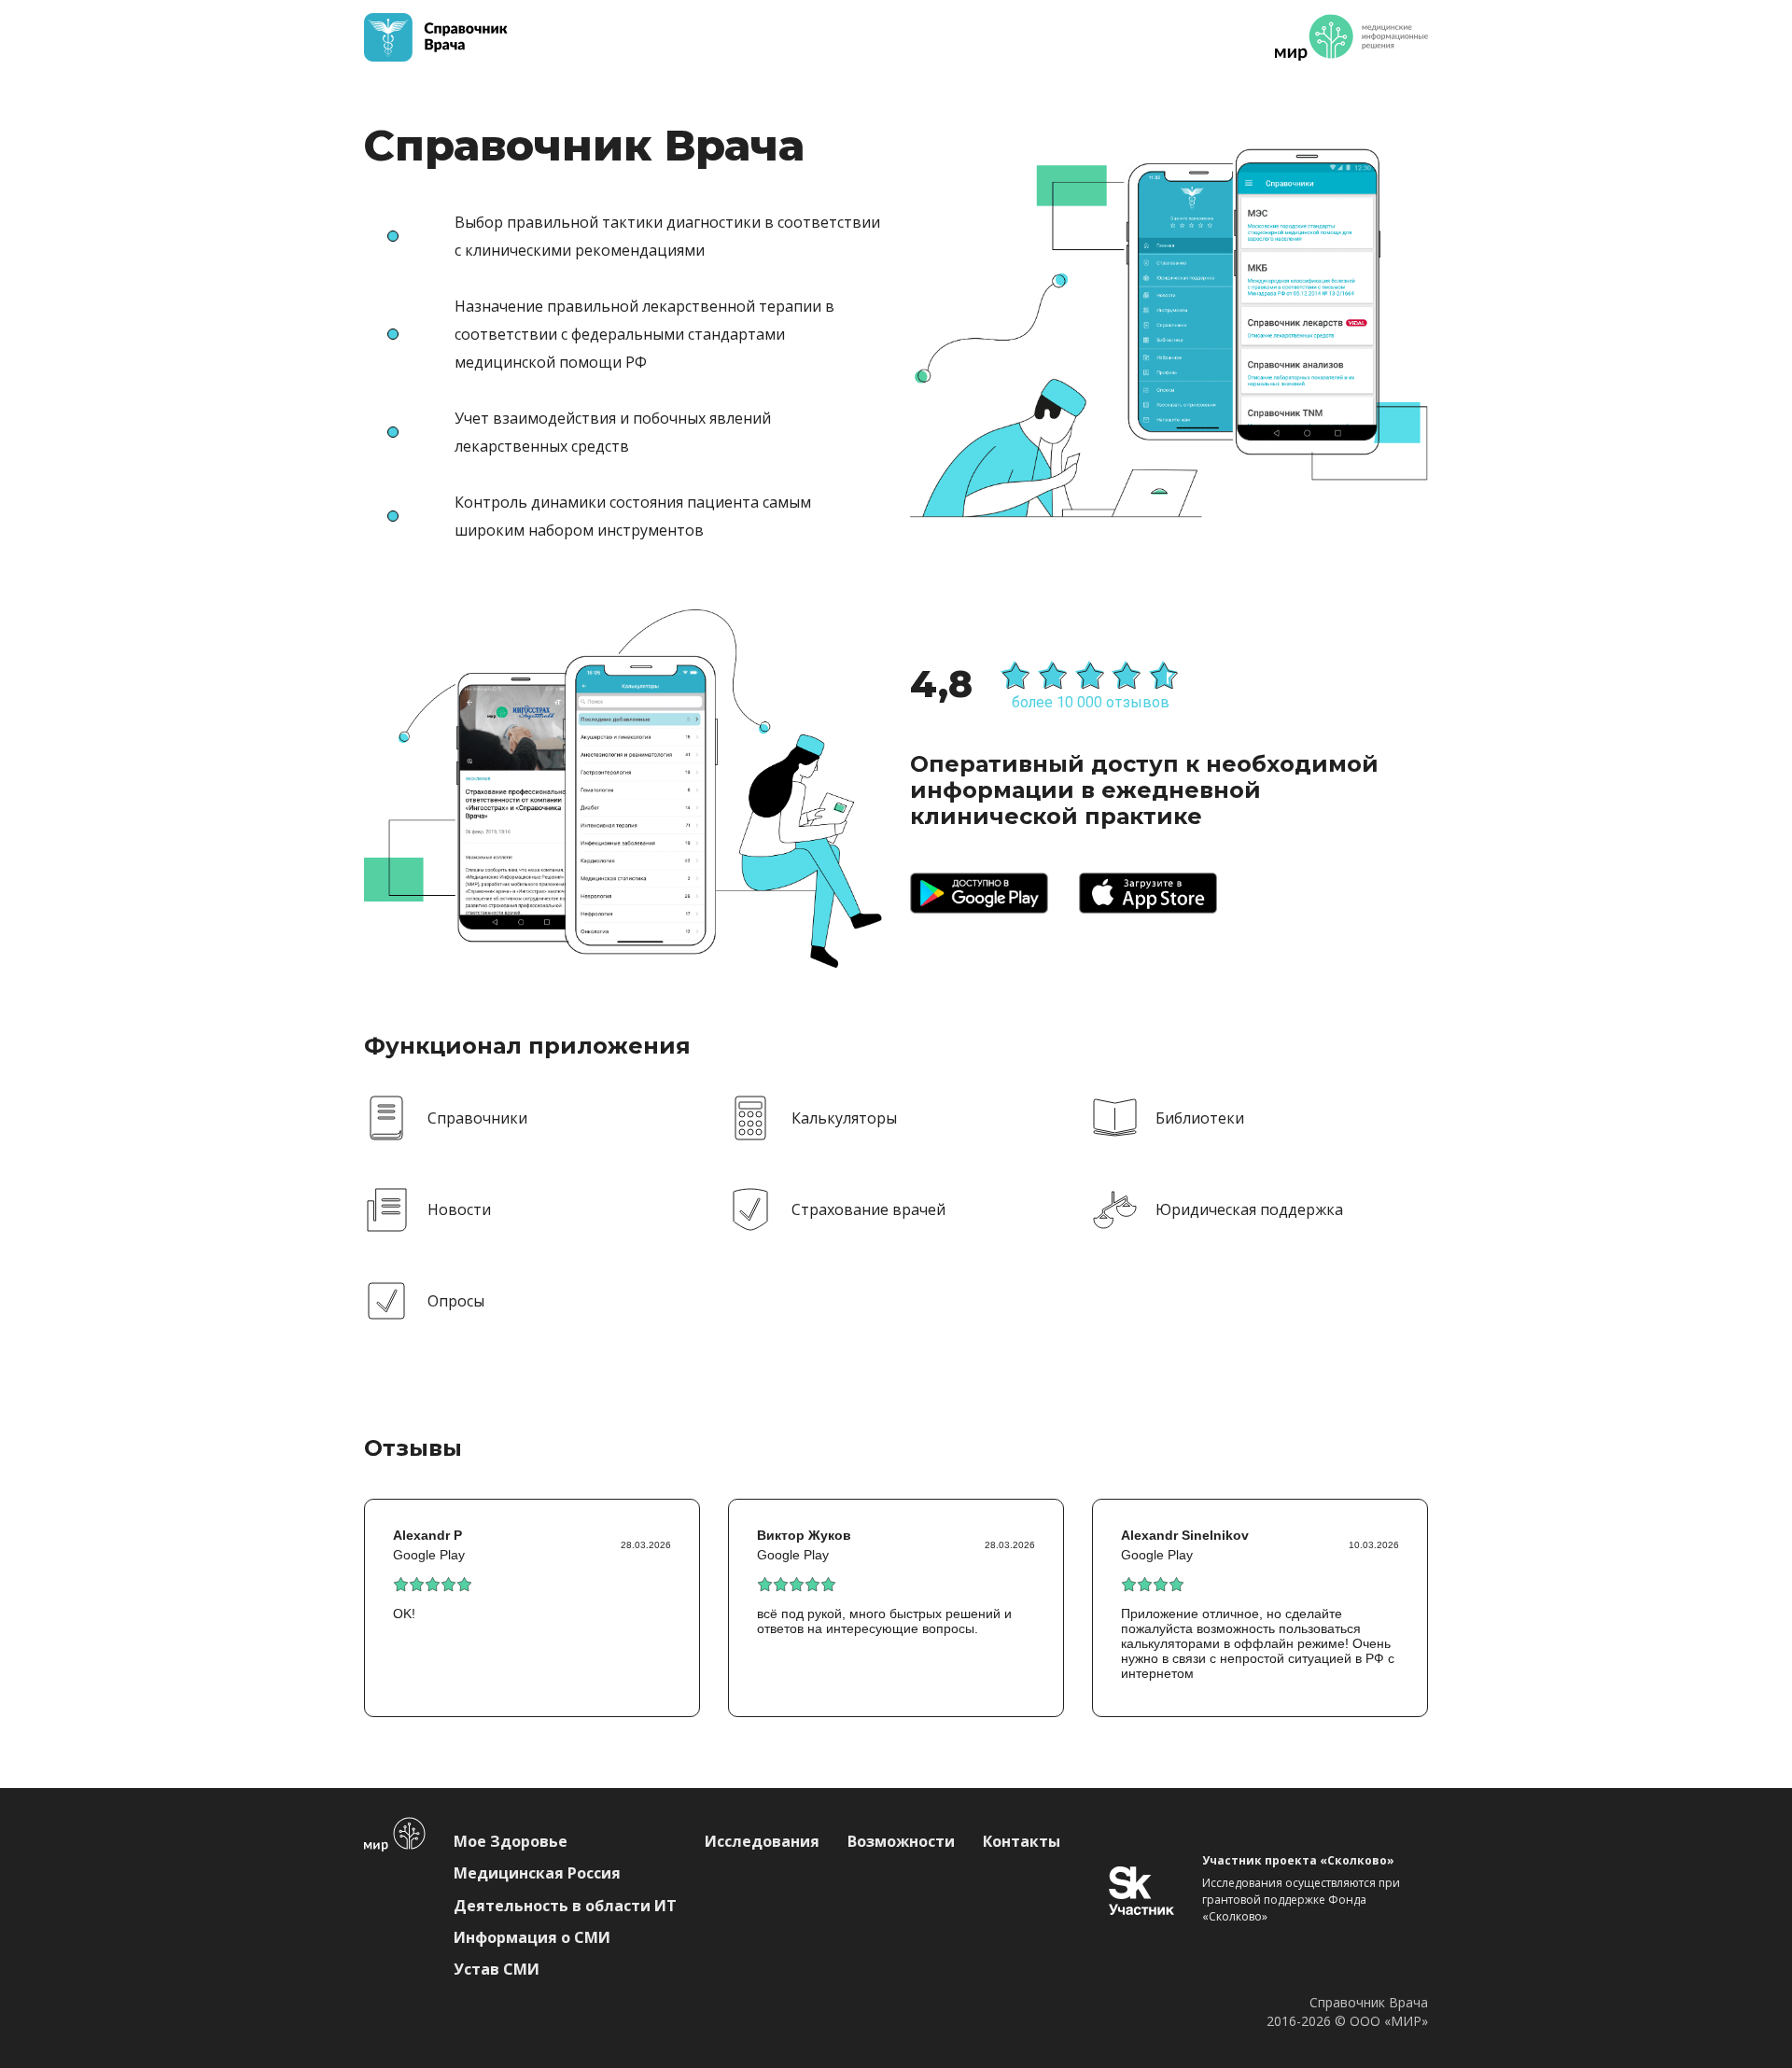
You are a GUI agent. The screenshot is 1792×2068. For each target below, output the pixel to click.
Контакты (1022, 1841)
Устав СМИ (497, 1969)
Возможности (901, 1841)
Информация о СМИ (532, 1937)
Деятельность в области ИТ (565, 1906)
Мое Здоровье (511, 1841)
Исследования (762, 1841)
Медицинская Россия (537, 1873)
